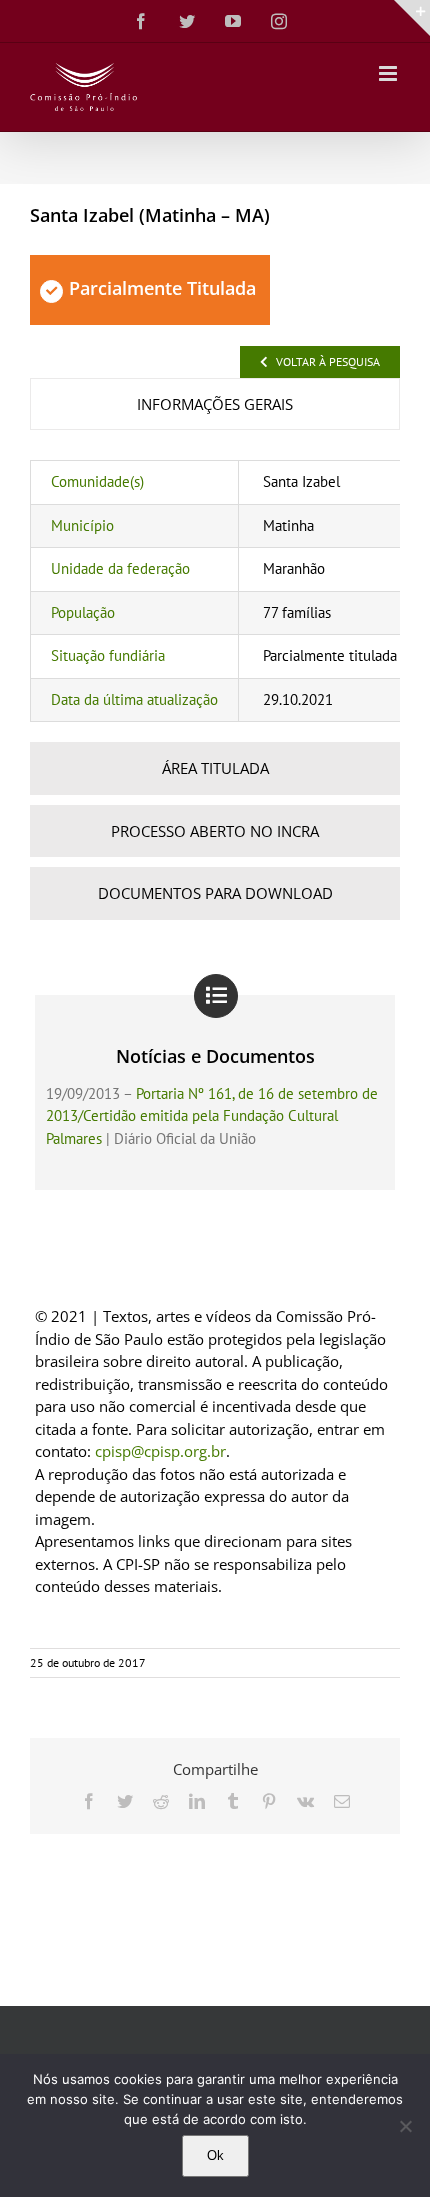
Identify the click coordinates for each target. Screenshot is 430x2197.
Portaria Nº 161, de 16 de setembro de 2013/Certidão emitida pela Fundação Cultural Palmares (212, 1116)
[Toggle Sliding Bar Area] (412, 18)
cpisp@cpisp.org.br (160, 1451)
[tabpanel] (215, 591)
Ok (215, 2155)
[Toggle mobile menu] (389, 73)
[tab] (215, 404)
